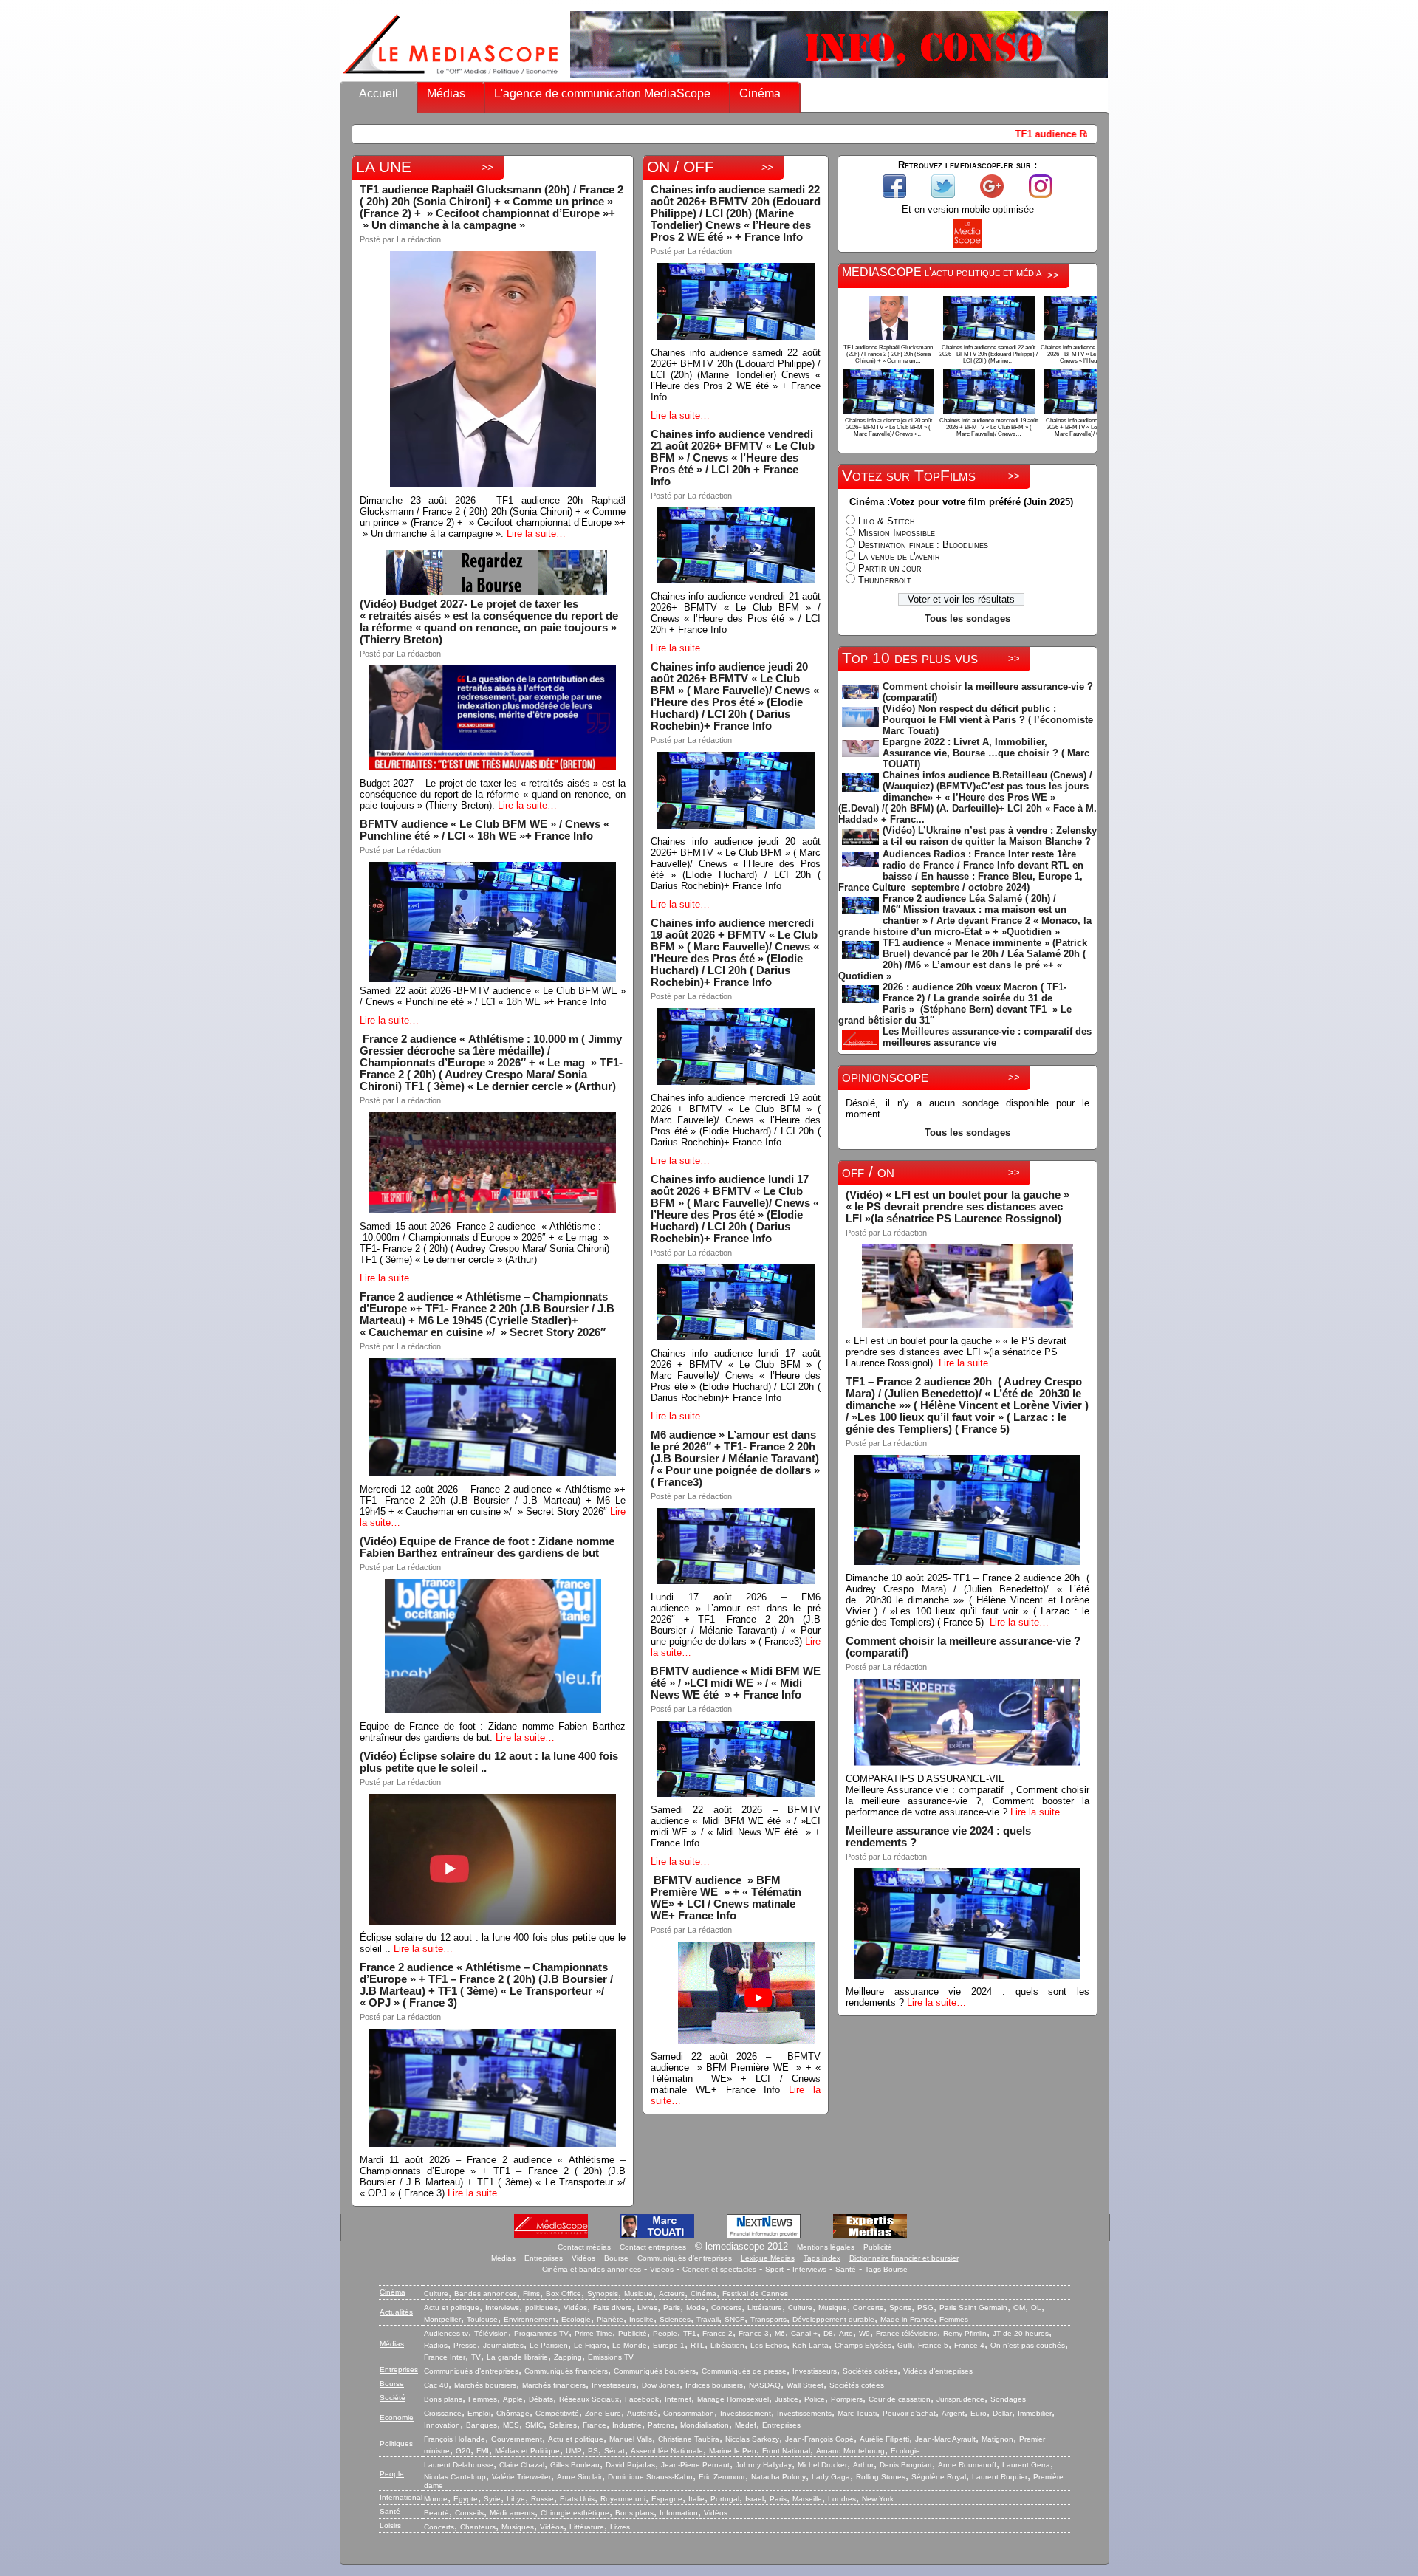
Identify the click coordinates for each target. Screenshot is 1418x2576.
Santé (846, 2269)
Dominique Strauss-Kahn (650, 2477)
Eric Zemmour (722, 2477)
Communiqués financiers (566, 2371)
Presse (465, 2345)
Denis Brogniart (906, 2465)
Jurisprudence (960, 2399)
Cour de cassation (900, 2399)
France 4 (969, 2345)
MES (511, 2425)
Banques (482, 2425)
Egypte (466, 2499)
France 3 (754, 2333)
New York (878, 2499)
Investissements (804, 2413)
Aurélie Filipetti (884, 2439)
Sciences (675, 2319)
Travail (708, 2319)
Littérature (765, 2308)
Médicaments (512, 2513)
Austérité (642, 2413)
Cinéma (760, 93)
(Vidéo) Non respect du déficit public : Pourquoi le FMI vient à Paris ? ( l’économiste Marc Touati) (988, 720)
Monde (436, 2499)
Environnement (530, 2319)
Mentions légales (826, 2247)
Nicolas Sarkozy (752, 2439)
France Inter (445, 2357)
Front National (786, 2451)
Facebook (642, 2399)
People (665, 2333)
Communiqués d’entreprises (471, 2371)
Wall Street (805, 2385)
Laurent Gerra (1026, 2465)
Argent (953, 2413)
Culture (436, 2294)
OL (1036, 2308)
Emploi (479, 2413)
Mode (696, 2308)
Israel (754, 2499)
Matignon (997, 2439)
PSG (925, 2308)
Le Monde (630, 2345)
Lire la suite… (536, 534)
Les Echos (768, 2345)
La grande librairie (517, 2357)
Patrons (661, 2425)
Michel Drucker (822, 2465)
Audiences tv (446, 2333)
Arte (846, 2333)
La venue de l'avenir (899, 556)
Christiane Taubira (689, 2439)
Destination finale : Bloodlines (923, 545)
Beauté (436, 2513)
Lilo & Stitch (887, 521)
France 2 (717, 2333)
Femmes (954, 2319)
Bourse (616, 2258)
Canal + (804, 2333)
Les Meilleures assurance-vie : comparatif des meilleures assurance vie (987, 1037)
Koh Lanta (811, 2345)
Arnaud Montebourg (850, 2451)
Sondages (1008, 2399)
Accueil (379, 93)
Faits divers (612, 2308)
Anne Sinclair (579, 2477)
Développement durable (833, 2319)
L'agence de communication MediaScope (602, 93)
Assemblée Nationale (667, 2451)
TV (476, 2357)
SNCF (734, 2319)
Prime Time (593, 2333)
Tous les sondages (967, 619)
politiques (541, 2308)
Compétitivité (557, 2413)
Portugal (725, 2499)
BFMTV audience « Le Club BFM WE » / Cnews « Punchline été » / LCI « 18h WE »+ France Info (484, 830)
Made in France (907, 2319)
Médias (446, 93)
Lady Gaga (831, 2477)
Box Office (564, 2294)
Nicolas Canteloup (455, 2477)
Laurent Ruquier (1000, 2477)
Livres (647, 2308)
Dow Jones (661, 2385)
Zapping (568, 2357)
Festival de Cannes (755, 2294)
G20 (463, 2451)
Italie (696, 2499)
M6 (780, 2333)
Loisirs (390, 2525)
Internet (678, 2399)
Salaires (563, 2425)
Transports (768, 2319)
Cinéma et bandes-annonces (592, 2269)
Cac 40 (436, 2385)
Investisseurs (815, 2371)
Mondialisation (705, 2425)
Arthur (863, 2465)
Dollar (1002, 2413)
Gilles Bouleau (575, 2465)
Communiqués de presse (744, 2371)
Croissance (443, 2413)
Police (815, 2399)
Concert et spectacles (719, 2269)
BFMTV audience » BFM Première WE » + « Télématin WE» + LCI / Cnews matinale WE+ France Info (727, 1898)
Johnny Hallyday (764, 2465)
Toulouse (482, 2319)
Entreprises (544, 2258)
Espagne (667, 2499)
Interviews (809, 2269)
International (401, 2497)
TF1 (690, 2333)
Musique (638, 2294)
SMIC (534, 2425)
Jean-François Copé (819, 2439)
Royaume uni (623, 2499)
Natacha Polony (778, 2477)
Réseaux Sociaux (589, 2399)
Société (393, 2398)
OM (1019, 2308)
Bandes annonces (486, 2294)
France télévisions (907, 2333)
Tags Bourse (886, 2269)
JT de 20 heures (1021, 2333)
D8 (828, 2333)
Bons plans (443, 2399)
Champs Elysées (863, 2345)
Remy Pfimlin (965, 2333)
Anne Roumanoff (967, 2465)
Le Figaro (590, 2345)
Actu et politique (452, 2308)
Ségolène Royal (939, 2477)
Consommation (689, 2413)
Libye (516, 2499)
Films (531, 2294)
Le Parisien (549, 2345)
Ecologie (576, 2319)
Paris (672, 2308)
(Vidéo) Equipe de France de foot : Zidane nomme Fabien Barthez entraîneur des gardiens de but (487, 1547)
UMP (574, 2451)
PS (593, 2451)
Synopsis (603, 2294)
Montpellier (442, 2319)
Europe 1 (669, 2345)
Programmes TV (541, 2333)
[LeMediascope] (451, 77)
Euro (979, 2413)
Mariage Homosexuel (733, 2399)
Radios (436, 2345)
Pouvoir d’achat (909, 2413)
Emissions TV (611, 2357)
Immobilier (1035, 2413)
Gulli (905, 2345)
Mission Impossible (897, 533)
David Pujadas (630, 2465)
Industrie (627, 2425)
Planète (610, 2319)
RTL (698, 2345)
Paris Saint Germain (973, 2308)
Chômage (513, 2413)
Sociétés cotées (870, 2371)
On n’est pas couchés (1028, 2345)
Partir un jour (890, 568)
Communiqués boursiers (655, 2371)
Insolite (641, 2319)
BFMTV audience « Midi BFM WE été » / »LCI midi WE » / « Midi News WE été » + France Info (736, 1683)
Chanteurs (478, 2527)
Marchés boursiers (485, 2385)
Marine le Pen (733, 2451)
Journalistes (503, 2345)
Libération (727, 2345)
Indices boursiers (714, 2385)
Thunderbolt (885, 580)
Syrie (492, 2499)
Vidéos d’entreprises (938, 2371)
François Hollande (455, 2439)
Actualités (396, 2312)
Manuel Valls (631, 2439)
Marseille (807, 2499)
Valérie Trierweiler (521, 2477)
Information (679, 2513)
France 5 (933, 2345)
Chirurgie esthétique (575, 2513)
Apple (513, 2399)
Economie (397, 2418)
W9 (864, 2333)
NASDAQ (765, 2385)
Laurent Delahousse (459, 2465)
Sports (900, 2308)
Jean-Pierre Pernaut (695, 2465)
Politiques (396, 2443)
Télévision (491, 2333)
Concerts (726, 2308)
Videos (662, 2269)
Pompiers (847, 2399)
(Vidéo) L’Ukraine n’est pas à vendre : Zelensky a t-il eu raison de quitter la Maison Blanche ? (990, 836)
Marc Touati (857, 2413)
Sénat (614, 2451)
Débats (541, 2399)
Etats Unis (577, 2499)
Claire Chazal (522, 2465)
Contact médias (584, 2247)
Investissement (746, 2413)
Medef (746, 2425)
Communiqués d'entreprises (685, 2258)
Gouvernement (517, 2439)
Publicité (878, 2247)
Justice (787, 2399)
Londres (842, 2499)
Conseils (469, 2513)
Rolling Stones (881, 2477)
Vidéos (583, 2258)
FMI (483, 2451)
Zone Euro (603, 2413)
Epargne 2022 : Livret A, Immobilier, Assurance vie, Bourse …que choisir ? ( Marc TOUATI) (986, 753)
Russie (542, 2499)
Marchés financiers (554, 2385)
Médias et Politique (527, 2451)
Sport (774, 2269)
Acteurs (672, 2294)
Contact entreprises (653, 2247)
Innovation (442, 2425)
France (595, 2425)
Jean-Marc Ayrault (945, 2439)
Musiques (518, 2527)
